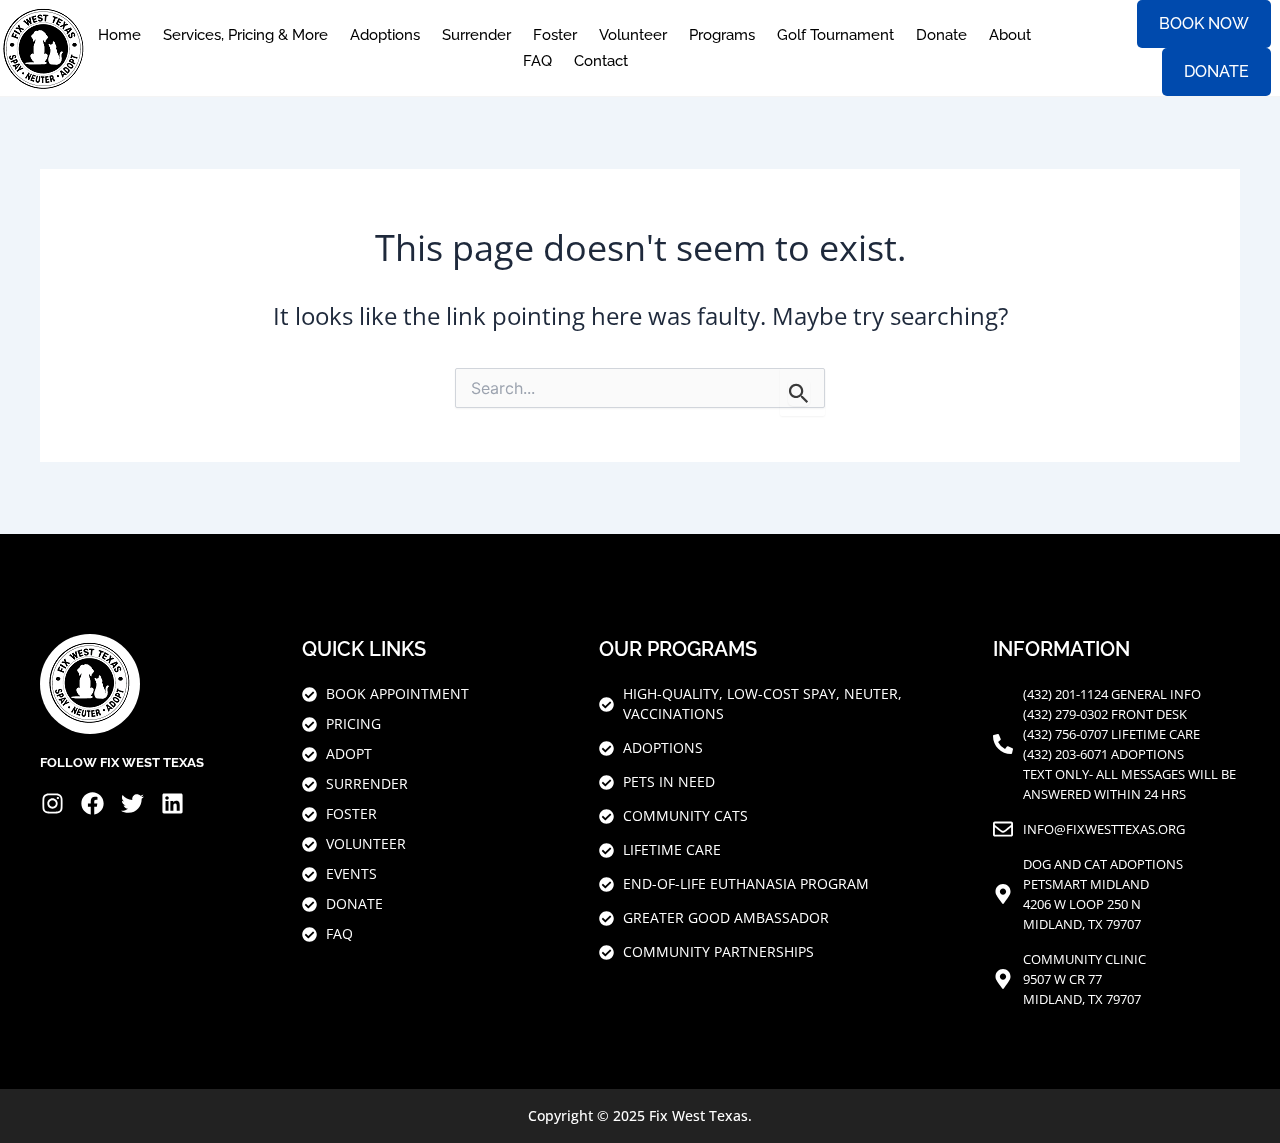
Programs (722, 35)
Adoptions (385, 35)
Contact (601, 61)
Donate (941, 35)
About (1010, 35)
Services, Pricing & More (245, 35)
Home (119, 35)
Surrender (476, 35)
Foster (555, 35)
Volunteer (633, 35)
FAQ (537, 61)
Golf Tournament (835, 35)
